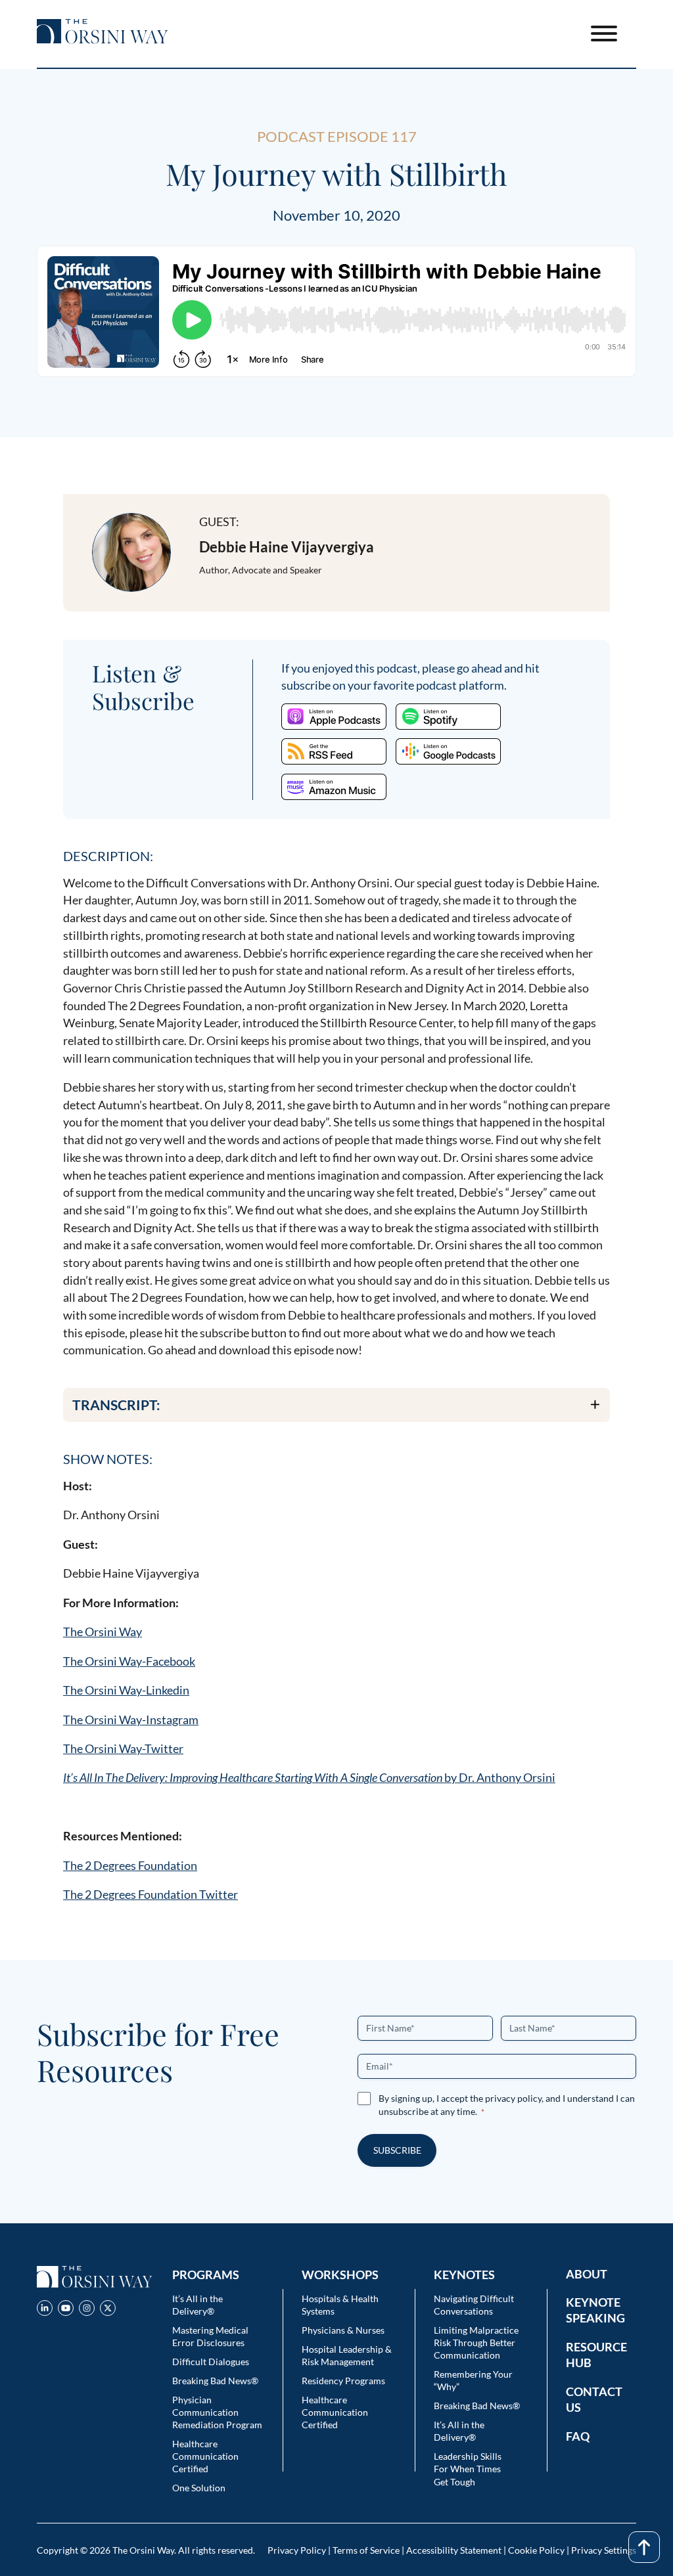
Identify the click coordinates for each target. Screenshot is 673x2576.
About (587, 2274)
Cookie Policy (536, 2550)
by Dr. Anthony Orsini (309, 1777)
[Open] (604, 33)
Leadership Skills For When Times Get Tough (468, 2469)
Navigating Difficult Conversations (474, 2305)
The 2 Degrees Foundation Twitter (151, 1894)
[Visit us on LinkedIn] (45, 2310)
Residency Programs (343, 2381)
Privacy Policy (297, 2550)
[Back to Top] (644, 2547)
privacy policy (513, 2098)
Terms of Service (366, 2550)
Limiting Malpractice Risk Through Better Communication (476, 2343)
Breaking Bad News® (215, 2381)
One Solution (199, 2488)
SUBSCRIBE (397, 2150)
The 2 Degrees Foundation (130, 1865)
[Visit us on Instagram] (87, 2310)
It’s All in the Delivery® (197, 2305)
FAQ (578, 2436)
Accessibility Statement (454, 2550)
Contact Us (594, 2399)
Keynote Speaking (595, 2310)
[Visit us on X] (108, 2310)
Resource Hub (596, 2355)
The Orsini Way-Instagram (131, 1720)
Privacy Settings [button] (604, 2550)
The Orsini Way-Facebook (129, 1661)
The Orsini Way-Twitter (123, 1748)
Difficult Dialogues (211, 2362)
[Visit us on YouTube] (66, 2310)
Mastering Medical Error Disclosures (210, 2336)
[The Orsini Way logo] (103, 33)
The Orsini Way (103, 1632)
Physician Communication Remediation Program (217, 2412)
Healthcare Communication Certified (205, 2456)
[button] (336, 1405)
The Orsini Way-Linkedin (126, 1690)
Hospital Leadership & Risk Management (347, 2355)
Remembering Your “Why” (473, 2380)
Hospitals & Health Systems (340, 2305)
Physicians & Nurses (343, 2330)
